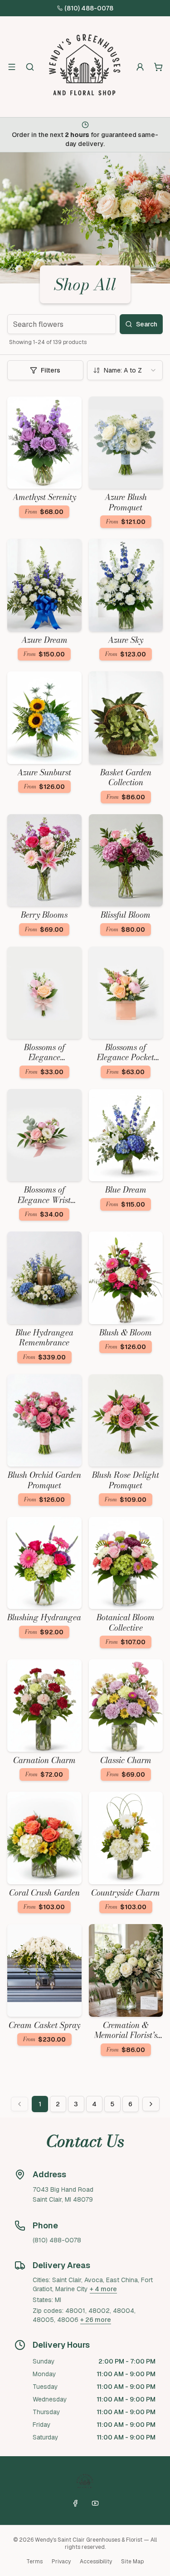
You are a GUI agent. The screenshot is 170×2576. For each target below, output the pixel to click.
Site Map (132, 2562)
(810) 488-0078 (89, 8)
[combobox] (125, 370)
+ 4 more (103, 2289)
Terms (34, 2562)
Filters (51, 370)
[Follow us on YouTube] (95, 2503)
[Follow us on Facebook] (75, 2503)
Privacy (61, 2562)
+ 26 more (96, 2320)
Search (147, 324)
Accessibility (96, 2562)
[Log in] (140, 67)
